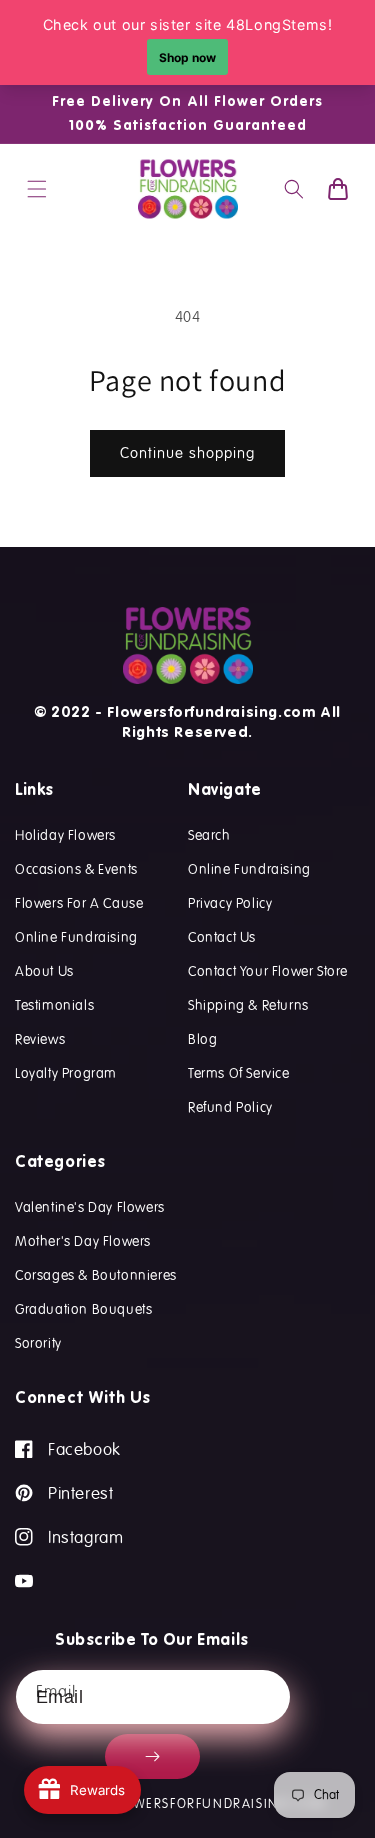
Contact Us (222, 937)
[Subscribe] (152, 1756)
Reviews (40, 1039)
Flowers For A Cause (79, 903)
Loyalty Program (66, 1073)
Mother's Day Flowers (83, 1241)
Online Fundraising (76, 937)
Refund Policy (230, 1107)
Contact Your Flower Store (268, 971)
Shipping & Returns (248, 1005)
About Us (44, 971)
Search (209, 835)
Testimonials (54, 1005)
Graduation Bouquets (83, 1309)
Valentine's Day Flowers (90, 1207)
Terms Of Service (239, 1073)
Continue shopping (187, 453)
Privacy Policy (230, 903)
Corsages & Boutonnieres (96, 1275)
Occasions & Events (76, 869)
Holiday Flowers (65, 835)
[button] (37, 189)
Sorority (38, 1343)
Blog (202, 1039)
